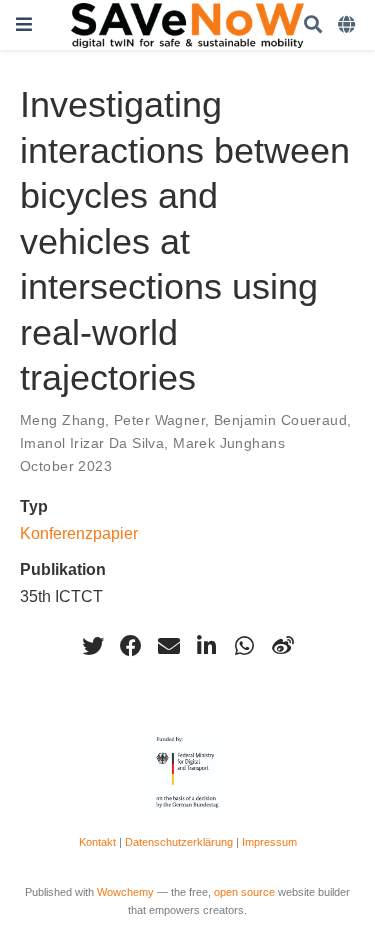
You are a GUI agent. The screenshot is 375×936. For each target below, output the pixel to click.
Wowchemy (125, 892)
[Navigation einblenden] (24, 24)
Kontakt (97, 842)
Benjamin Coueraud (280, 420)
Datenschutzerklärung (179, 842)
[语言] (348, 25)
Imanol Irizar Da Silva (92, 443)
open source (244, 892)
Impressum (269, 842)
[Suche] (313, 25)
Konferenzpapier (79, 533)
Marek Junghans (229, 443)
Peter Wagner (159, 420)
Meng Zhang (62, 420)
